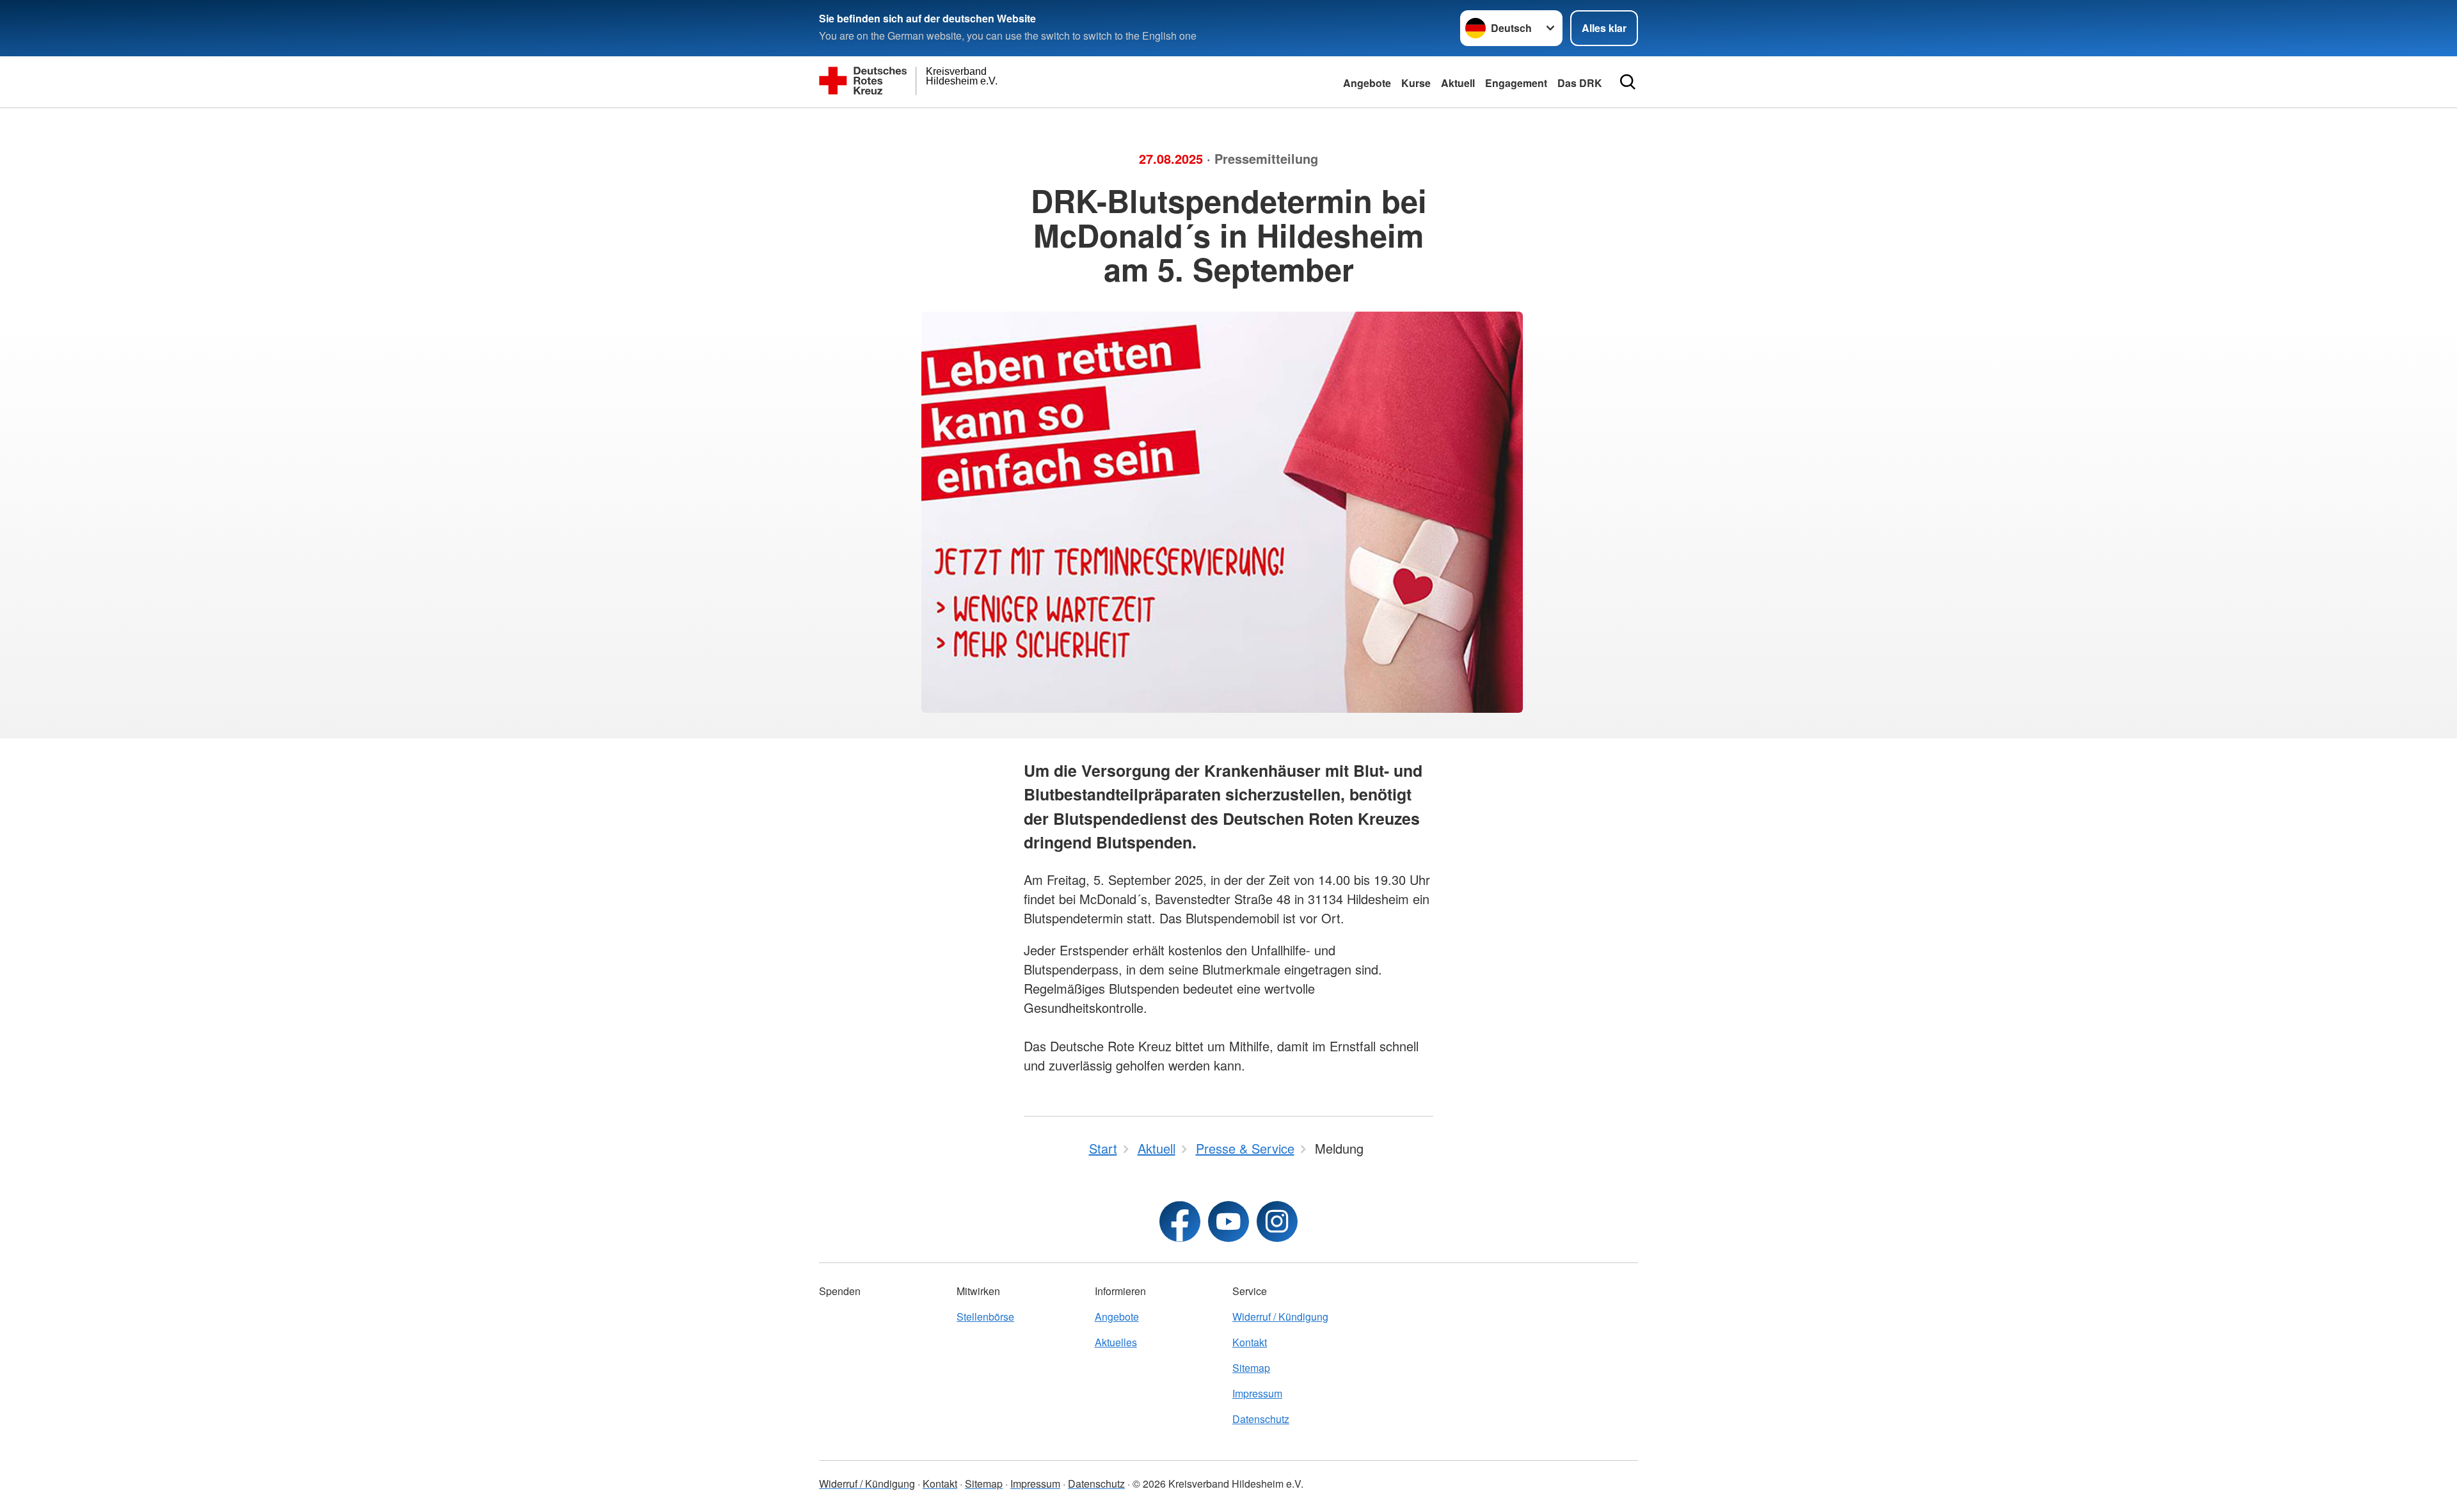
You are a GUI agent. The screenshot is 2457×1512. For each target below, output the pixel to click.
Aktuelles (1116, 1342)
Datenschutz (1261, 1419)
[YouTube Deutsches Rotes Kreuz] (1228, 1222)
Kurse (1416, 83)
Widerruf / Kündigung (1280, 1317)
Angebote (1367, 83)
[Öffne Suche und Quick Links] (1628, 82)
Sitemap (1251, 1368)
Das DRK (1580, 83)
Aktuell (1458, 83)
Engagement (1516, 83)
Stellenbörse (985, 1317)
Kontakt (1250, 1342)
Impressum (1257, 1393)
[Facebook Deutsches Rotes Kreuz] (1180, 1222)
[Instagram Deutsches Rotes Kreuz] (1277, 1222)
